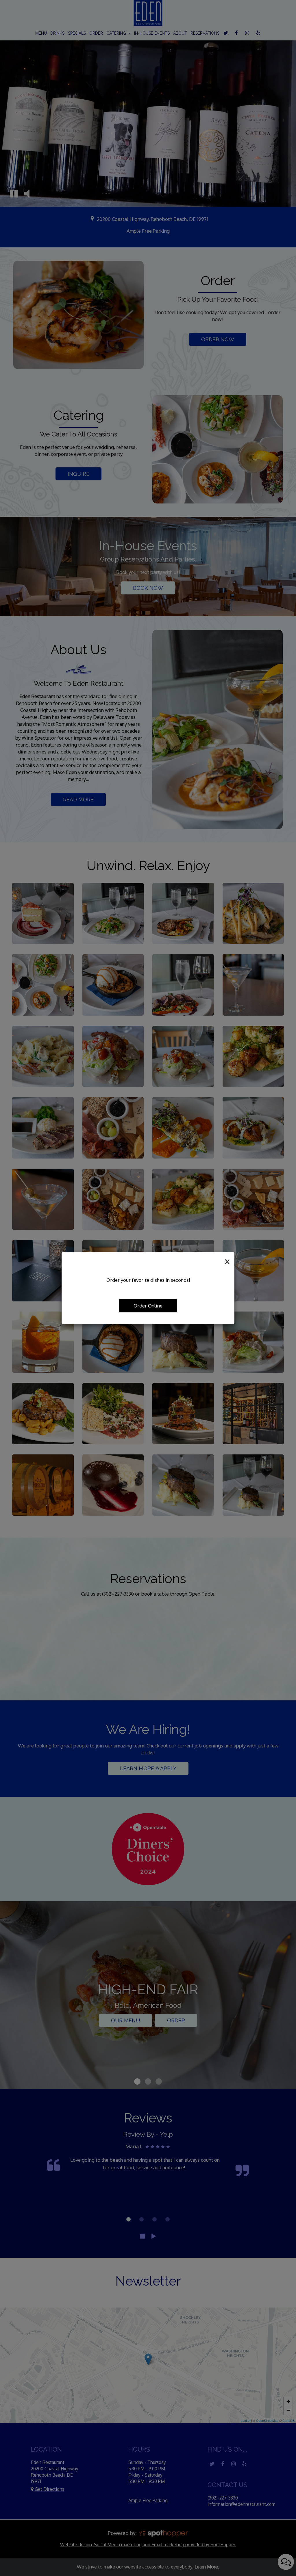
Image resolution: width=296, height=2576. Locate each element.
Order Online (148, 1306)
